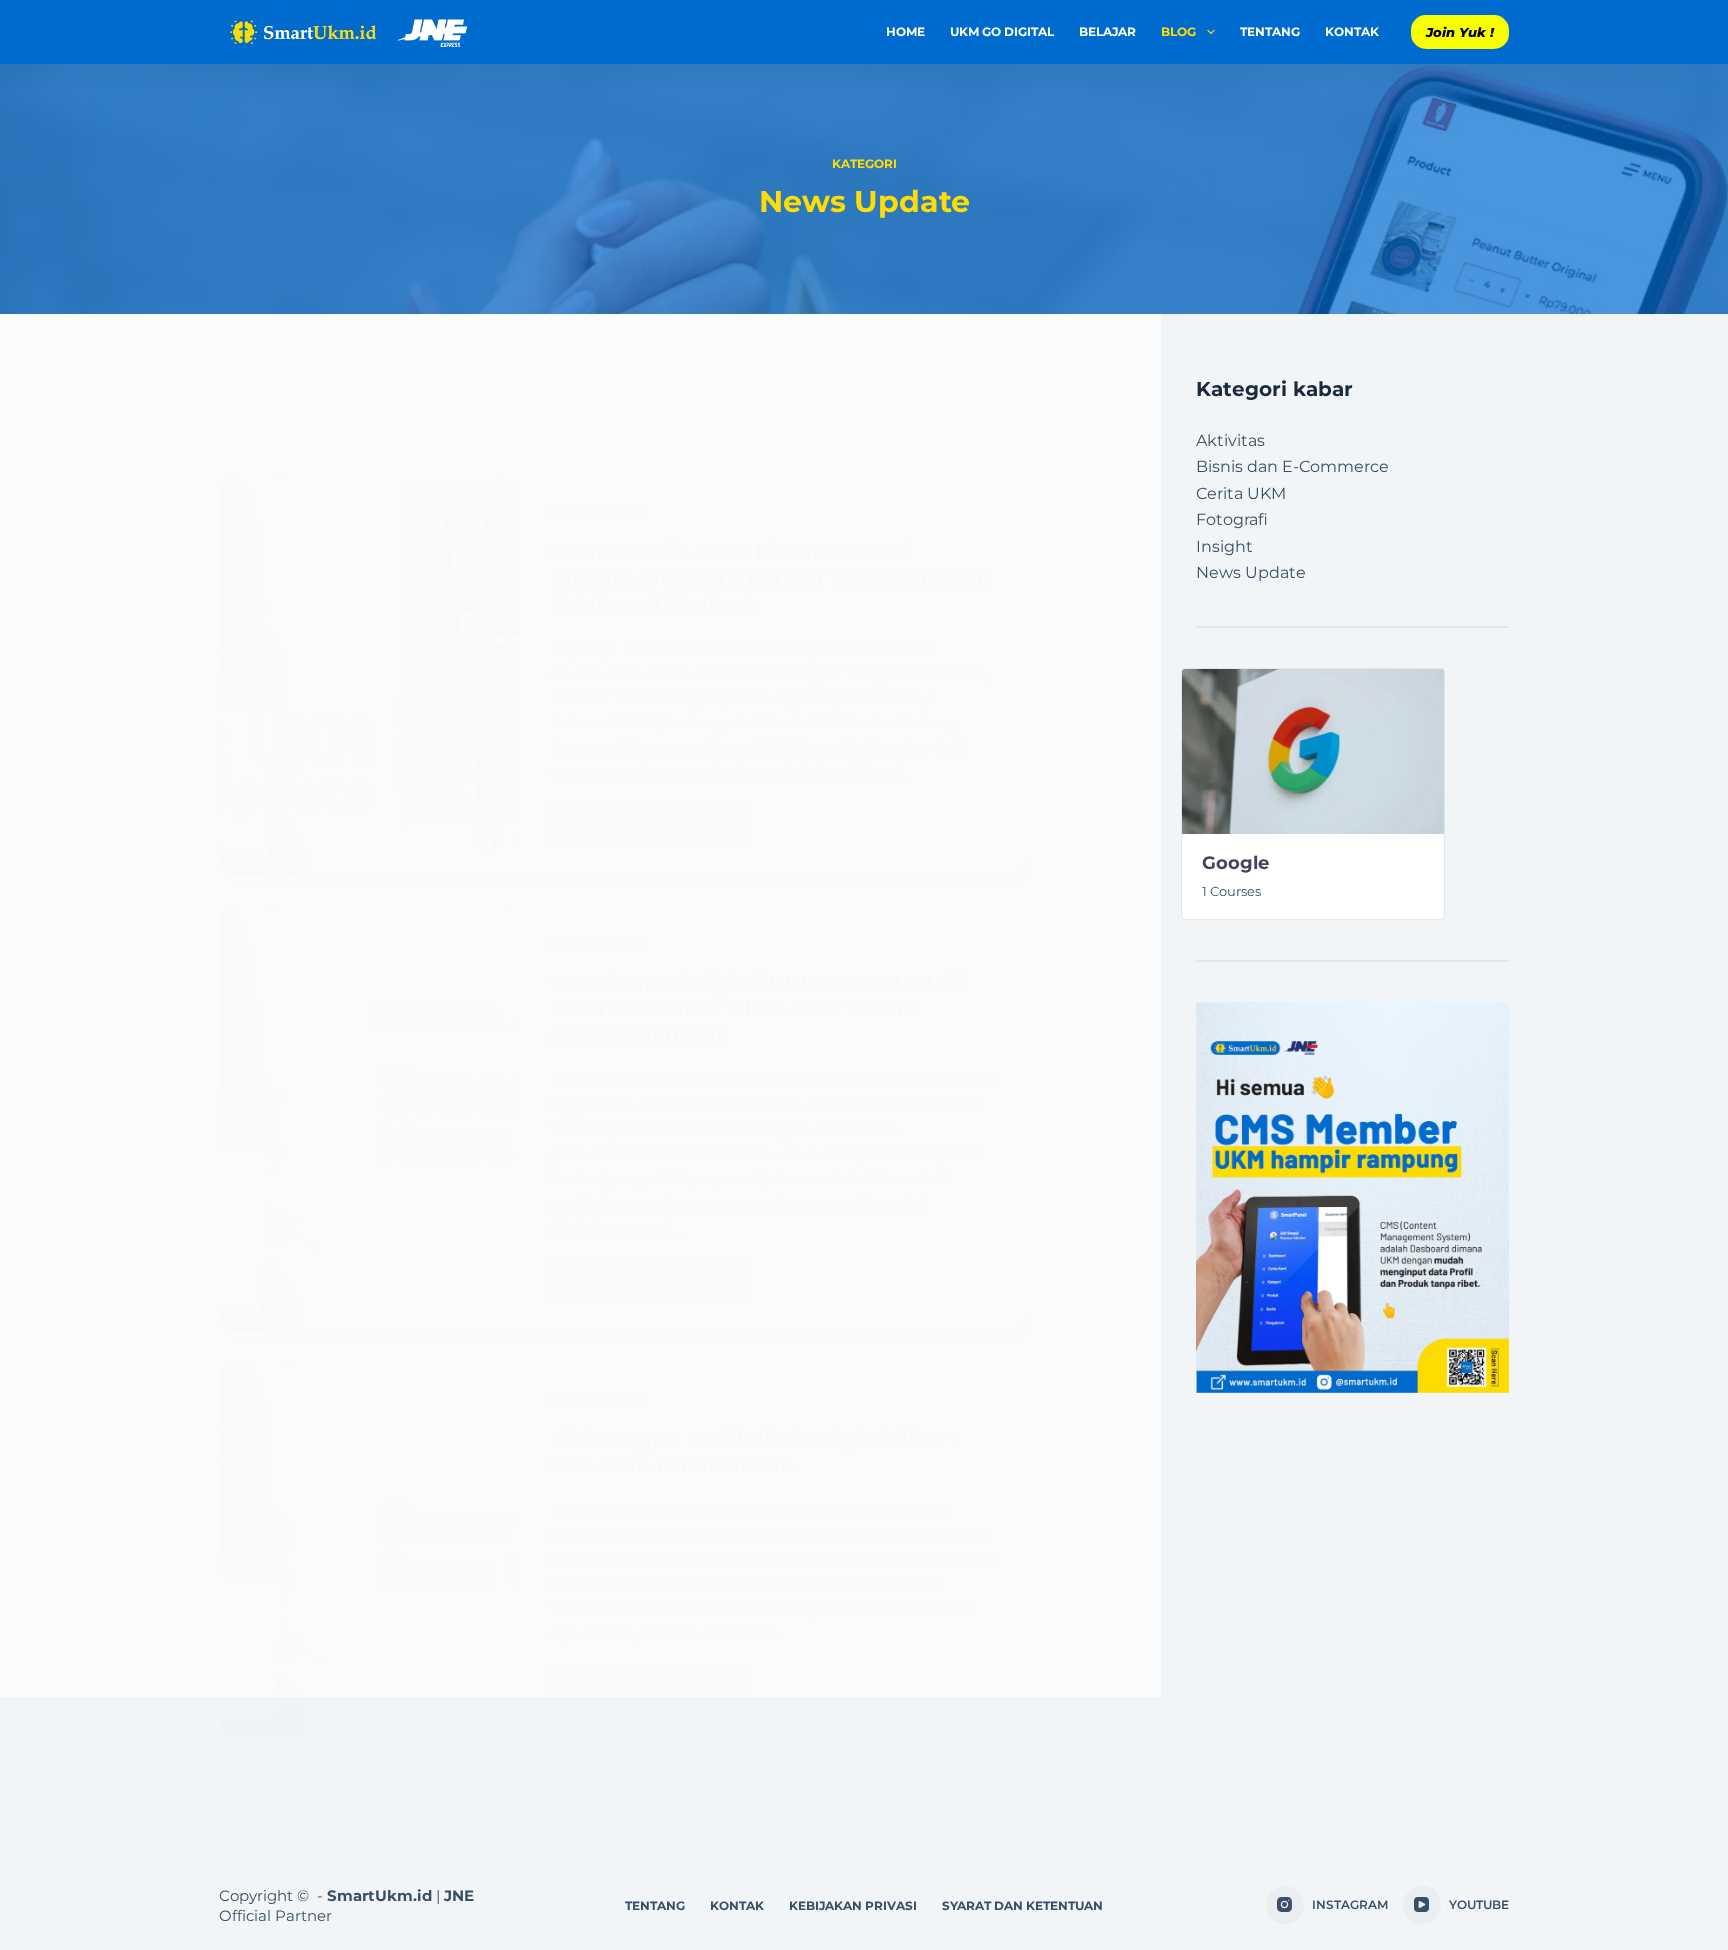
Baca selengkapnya (657, 819)
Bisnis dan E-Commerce (1292, 466)
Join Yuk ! (1460, 32)
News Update (597, 513)
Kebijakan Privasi (853, 1905)
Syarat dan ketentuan (1022, 1905)
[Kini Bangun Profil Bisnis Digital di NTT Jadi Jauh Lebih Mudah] (369, 1548)
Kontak (1352, 31)
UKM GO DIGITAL (1002, 31)
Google (1235, 863)
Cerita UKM (1241, 493)
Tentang (1270, 31)
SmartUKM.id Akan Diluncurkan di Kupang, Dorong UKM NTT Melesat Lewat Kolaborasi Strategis (768, 578)
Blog (1178, 31)
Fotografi (1232, 519)
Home (905, 31)
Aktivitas (1230, 440)
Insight (1224, 546)
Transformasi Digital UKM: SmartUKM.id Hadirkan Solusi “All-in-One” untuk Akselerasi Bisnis (759, 1009)
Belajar (1107, 31)
